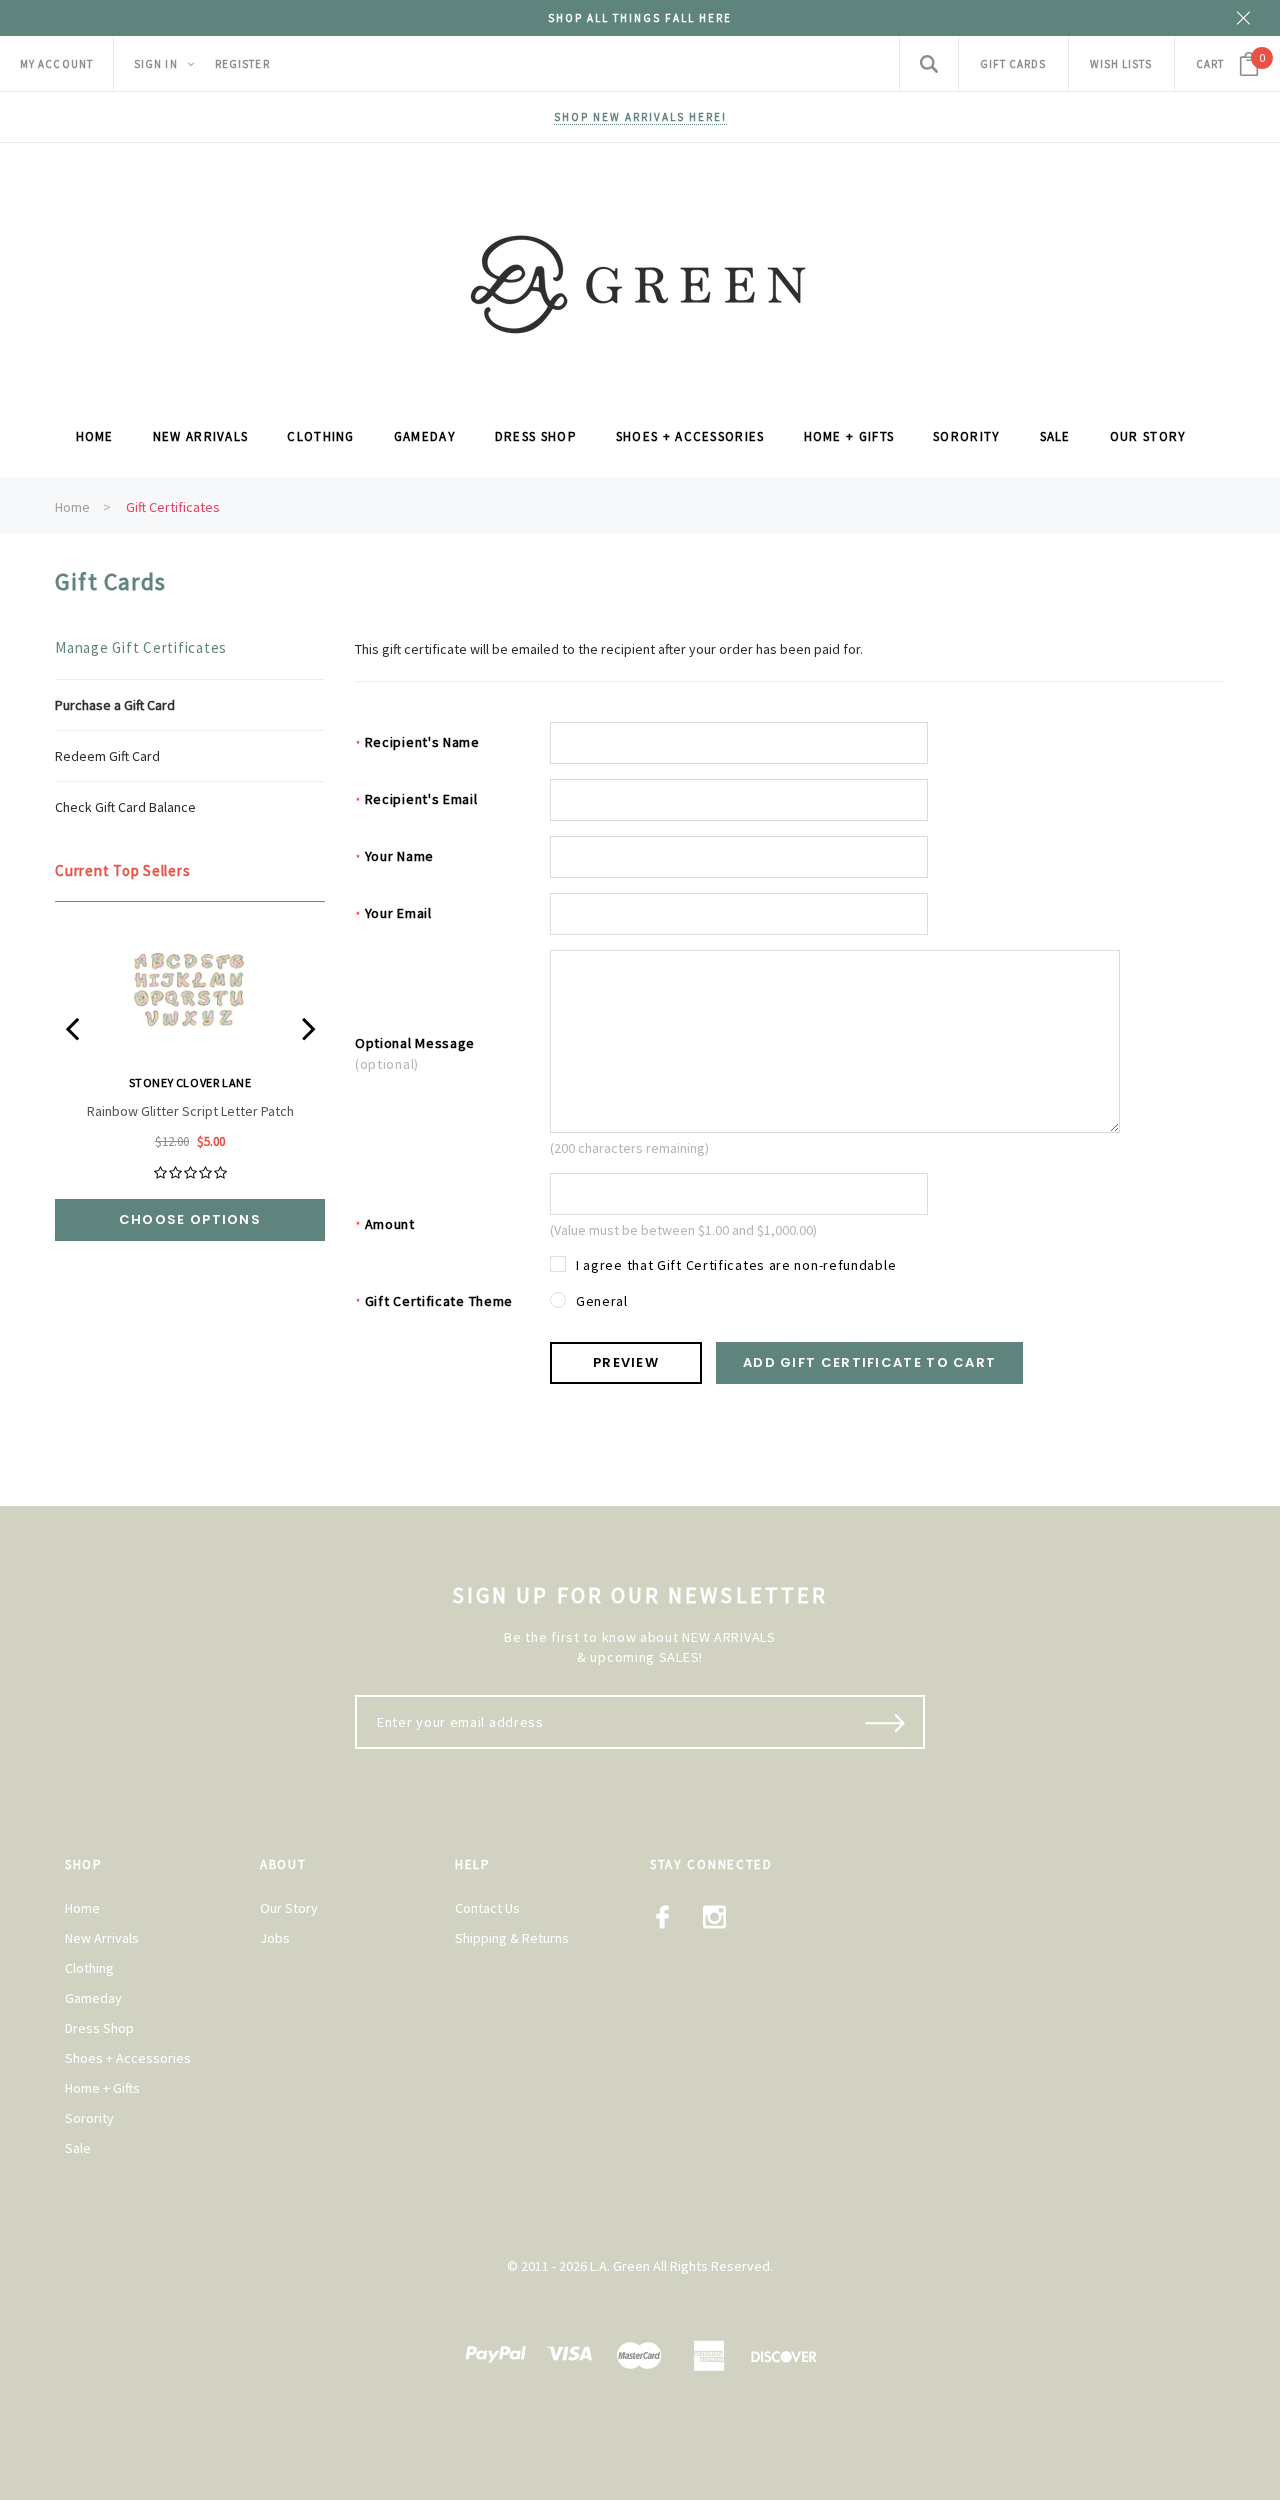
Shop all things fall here (640, 18)
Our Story (289, 1908)
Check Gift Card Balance (125, 807)
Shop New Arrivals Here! (640, 117)
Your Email (393, 913)
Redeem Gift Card (107, 756)
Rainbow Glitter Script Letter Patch (190, 1111)
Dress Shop (99, 2028)
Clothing (89, 1968)
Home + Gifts (102, 2088)
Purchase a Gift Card (115, 705)
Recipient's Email (416, 799)
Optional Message (415, 1053)
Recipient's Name (417, 742)
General (602, 1301)
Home (72, 507)
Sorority (89, 2118)
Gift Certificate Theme (434, 1301)
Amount (385, 1224)
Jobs (275, 1938)
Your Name (394, 856)
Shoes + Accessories (128, 2058)
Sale (78, 2148)
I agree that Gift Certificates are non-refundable (736, 1265)
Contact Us (487, 1908)
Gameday (93, 1998)
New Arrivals (102, 1938)
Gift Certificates (173, 507)
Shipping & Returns (512, 1938)
